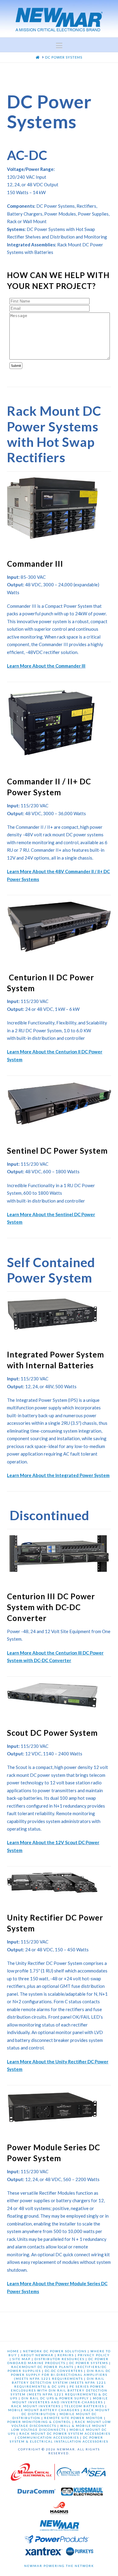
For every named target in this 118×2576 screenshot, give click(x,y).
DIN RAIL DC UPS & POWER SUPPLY (55, 2398)
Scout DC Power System (52, 1733)
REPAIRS (66, 2355)
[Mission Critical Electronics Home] (33, 2474)
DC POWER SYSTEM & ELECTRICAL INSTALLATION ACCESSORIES (59, 2439)
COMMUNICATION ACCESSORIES (48, 2437)
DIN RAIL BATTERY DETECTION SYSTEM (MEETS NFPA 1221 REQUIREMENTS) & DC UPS (59, 2382)
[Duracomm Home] (37, 2493)
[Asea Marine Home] (93, 2474)
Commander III (35, 564)
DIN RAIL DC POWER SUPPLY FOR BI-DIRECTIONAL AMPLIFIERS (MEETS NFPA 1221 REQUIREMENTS (61, 2375)
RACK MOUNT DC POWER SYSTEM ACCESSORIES (65, 2433)
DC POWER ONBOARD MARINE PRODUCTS (58, 2361)
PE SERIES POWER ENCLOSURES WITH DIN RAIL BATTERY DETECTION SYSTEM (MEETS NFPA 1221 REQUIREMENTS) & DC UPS (59, 2392)
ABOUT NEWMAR (37, 2355)
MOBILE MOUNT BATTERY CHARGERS (44, 2410)
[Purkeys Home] (80, 2553)
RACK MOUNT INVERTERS (36, 2406)
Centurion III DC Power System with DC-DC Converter (51, 1607)
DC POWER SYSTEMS (89, 2363)
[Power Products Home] (57, 2541)
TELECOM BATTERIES (84, 2406)
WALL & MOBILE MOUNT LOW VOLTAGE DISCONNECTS (59, 2428)
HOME (13, 2351)
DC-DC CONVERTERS (64, 2371)
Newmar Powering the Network (59, 2566)
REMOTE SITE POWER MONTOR (74, 2418)
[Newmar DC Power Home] (60, 2526)
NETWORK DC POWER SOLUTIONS (55, 2351)
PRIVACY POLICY (94, 2355)
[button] (59, 46)
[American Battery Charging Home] (68, 2474)
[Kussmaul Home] (82, 2493)
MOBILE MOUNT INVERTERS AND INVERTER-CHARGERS (60, 2400)
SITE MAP (21, 2359)
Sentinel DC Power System (57, 1151)
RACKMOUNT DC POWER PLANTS (42, 2367)
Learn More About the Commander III (46, 666)
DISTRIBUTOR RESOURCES (59, 2359)
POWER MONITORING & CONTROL (39, 2422)
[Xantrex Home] (44, 2553)
